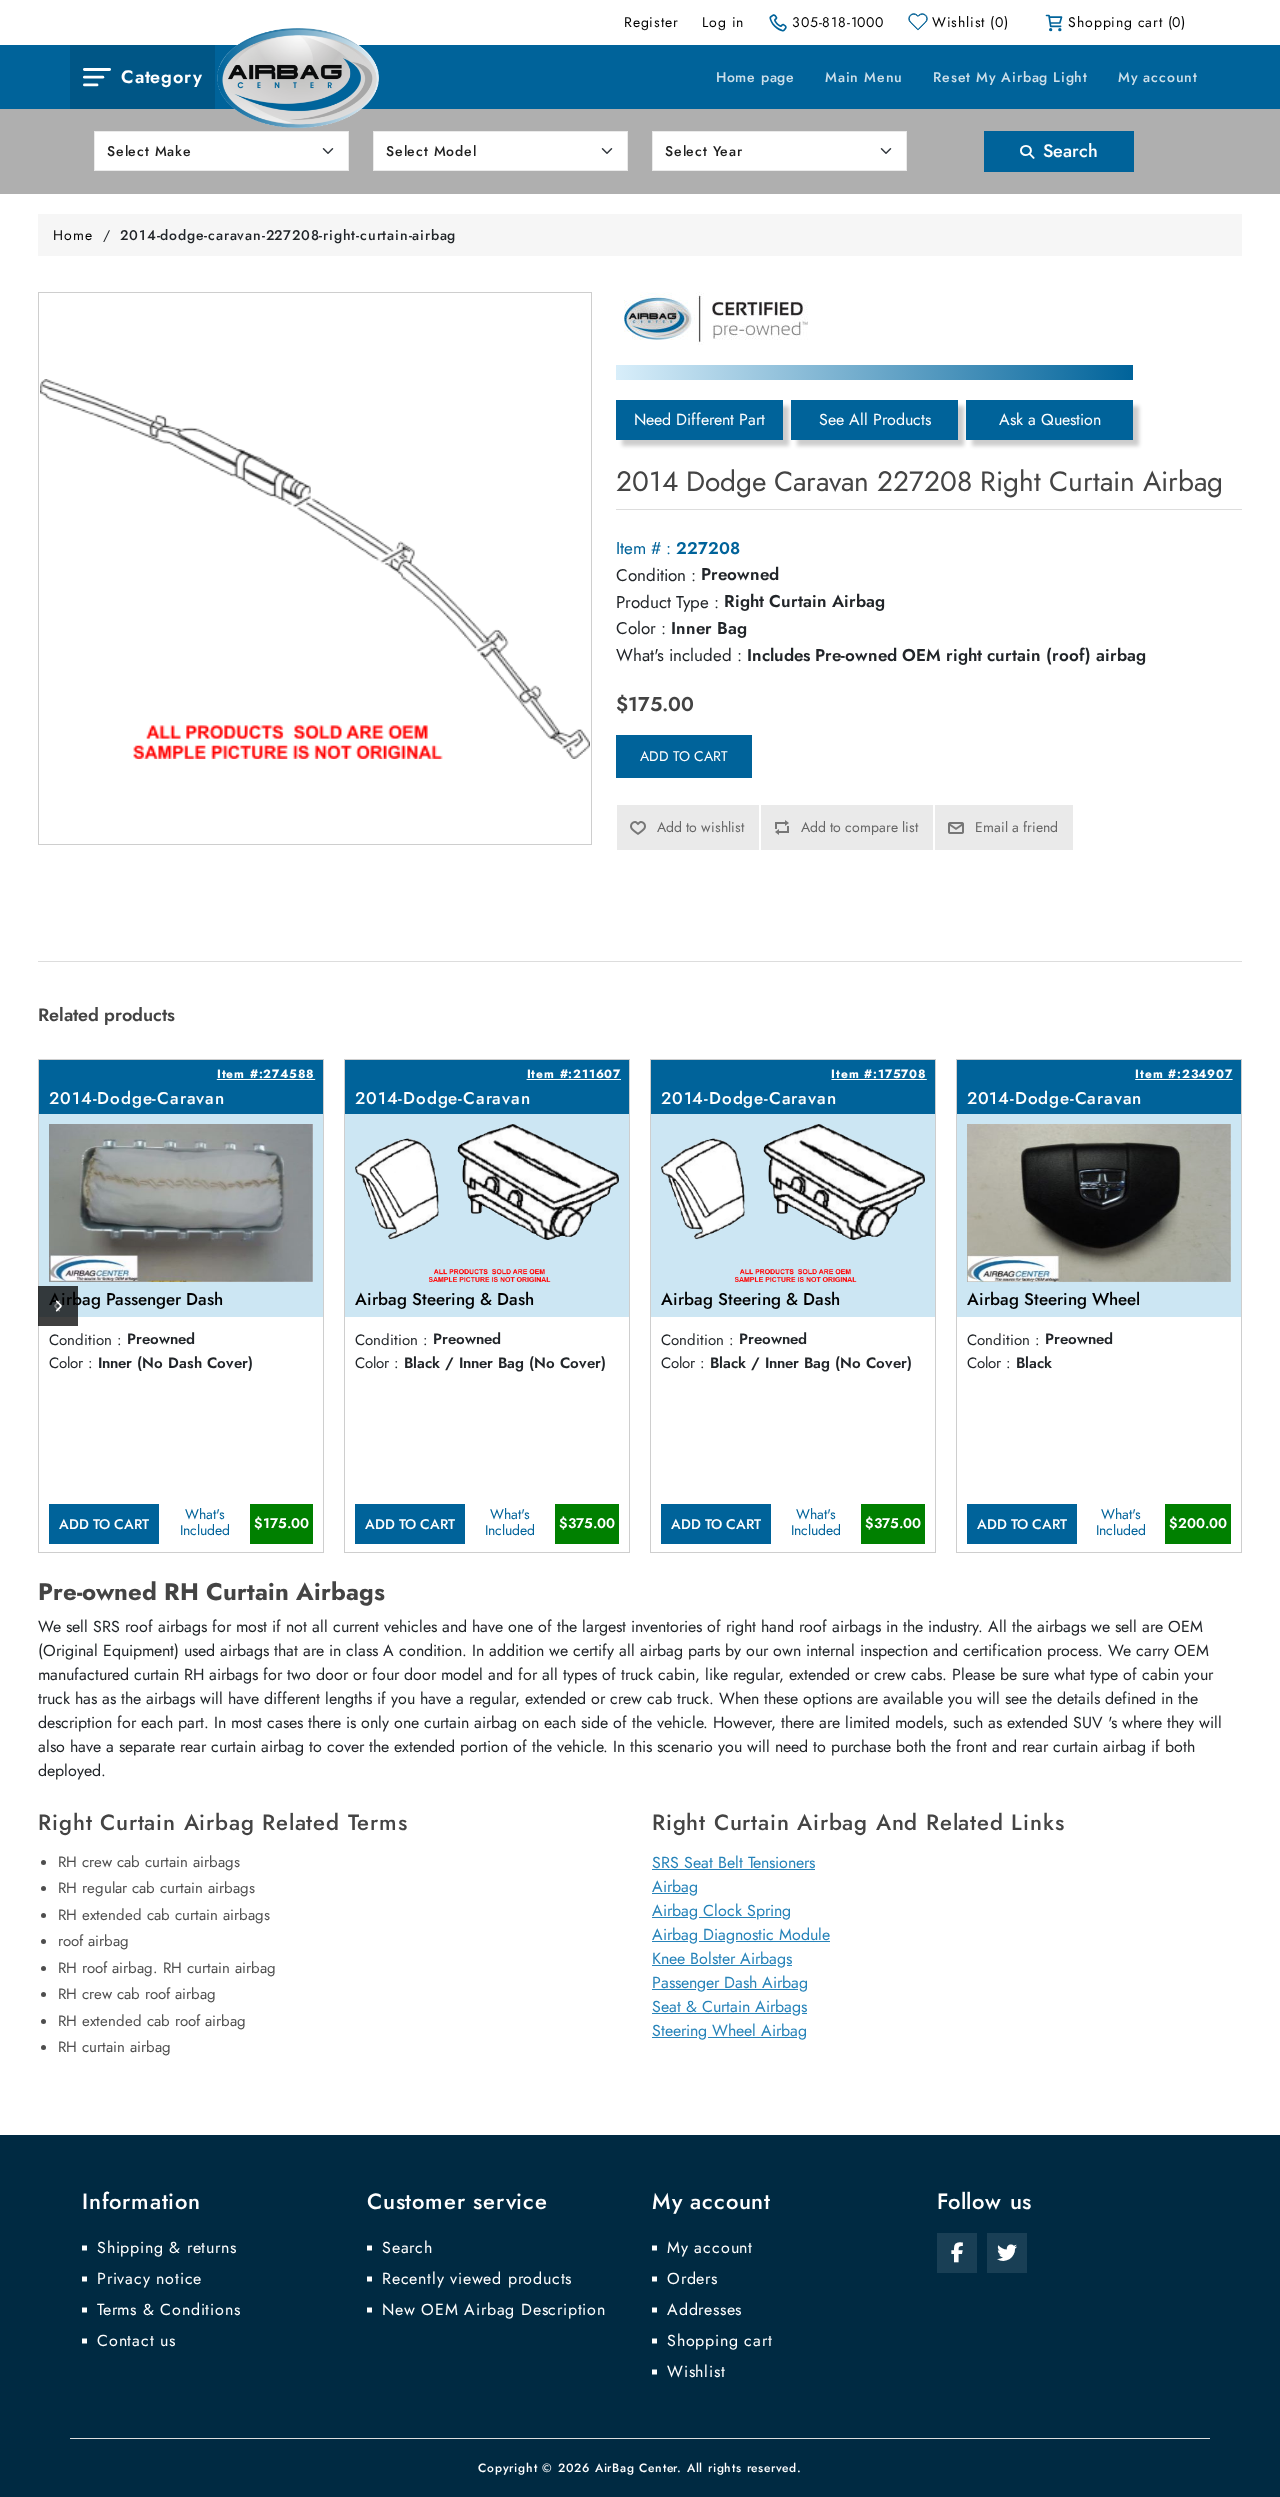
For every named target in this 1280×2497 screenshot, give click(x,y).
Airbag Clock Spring (721, 1910)
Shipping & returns (166, 2248)
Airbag (675, 1886)
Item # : (643, 548)
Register (651, 22)
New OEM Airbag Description (494, 2310)
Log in (723, 22)
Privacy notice (149, 2279)
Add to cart (684, 756)
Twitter (1007, 2253)
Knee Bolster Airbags (722, 1958)
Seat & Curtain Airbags (729, 2006)
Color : (641, 628)
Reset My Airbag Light (1010, 77)
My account (1158, 77)
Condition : (656, 575)
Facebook (957, 2253)
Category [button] (161, 77)
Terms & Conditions (168, 2310)
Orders (692, 2279)
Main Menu (864, 77)
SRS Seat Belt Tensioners (733, 1862)
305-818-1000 (838, 22)
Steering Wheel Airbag (729, 2030)
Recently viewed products (477, 2279)
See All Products (875, 419)
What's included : (679, 655)
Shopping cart (719, 2341)
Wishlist (696, 2372)
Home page (755, 77)
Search (1068, 151)
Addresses (704, 2310)
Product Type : (667, 602)
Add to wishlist (700, 827)
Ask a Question (1050, 419)
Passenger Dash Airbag (730, 1982)
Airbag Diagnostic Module (741, 1934)
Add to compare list (859, 827)
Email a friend (1016, 827)
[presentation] (58, 1306)
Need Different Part (699, 419)
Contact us (136, 2341)
